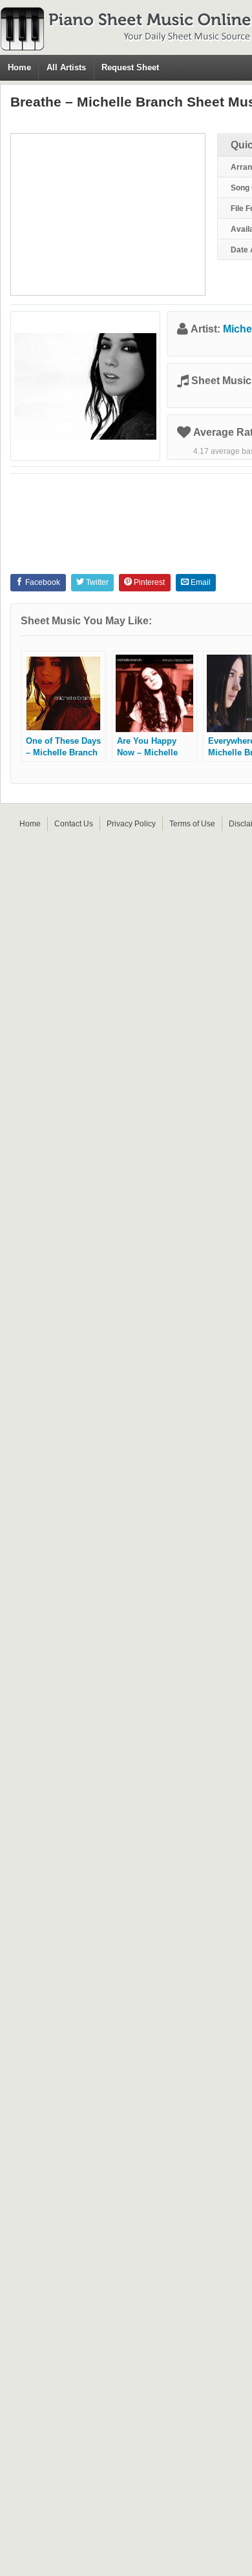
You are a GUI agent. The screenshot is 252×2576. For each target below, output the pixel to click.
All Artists (66, 67)
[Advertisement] (108, 214)
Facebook (42, 582)
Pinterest (148, 582)
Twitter (96, 582)
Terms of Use (192, 824)
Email (200, 582)
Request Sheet (130, 67)
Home (19, 67)
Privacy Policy (131, 824)
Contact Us (74, 824)
